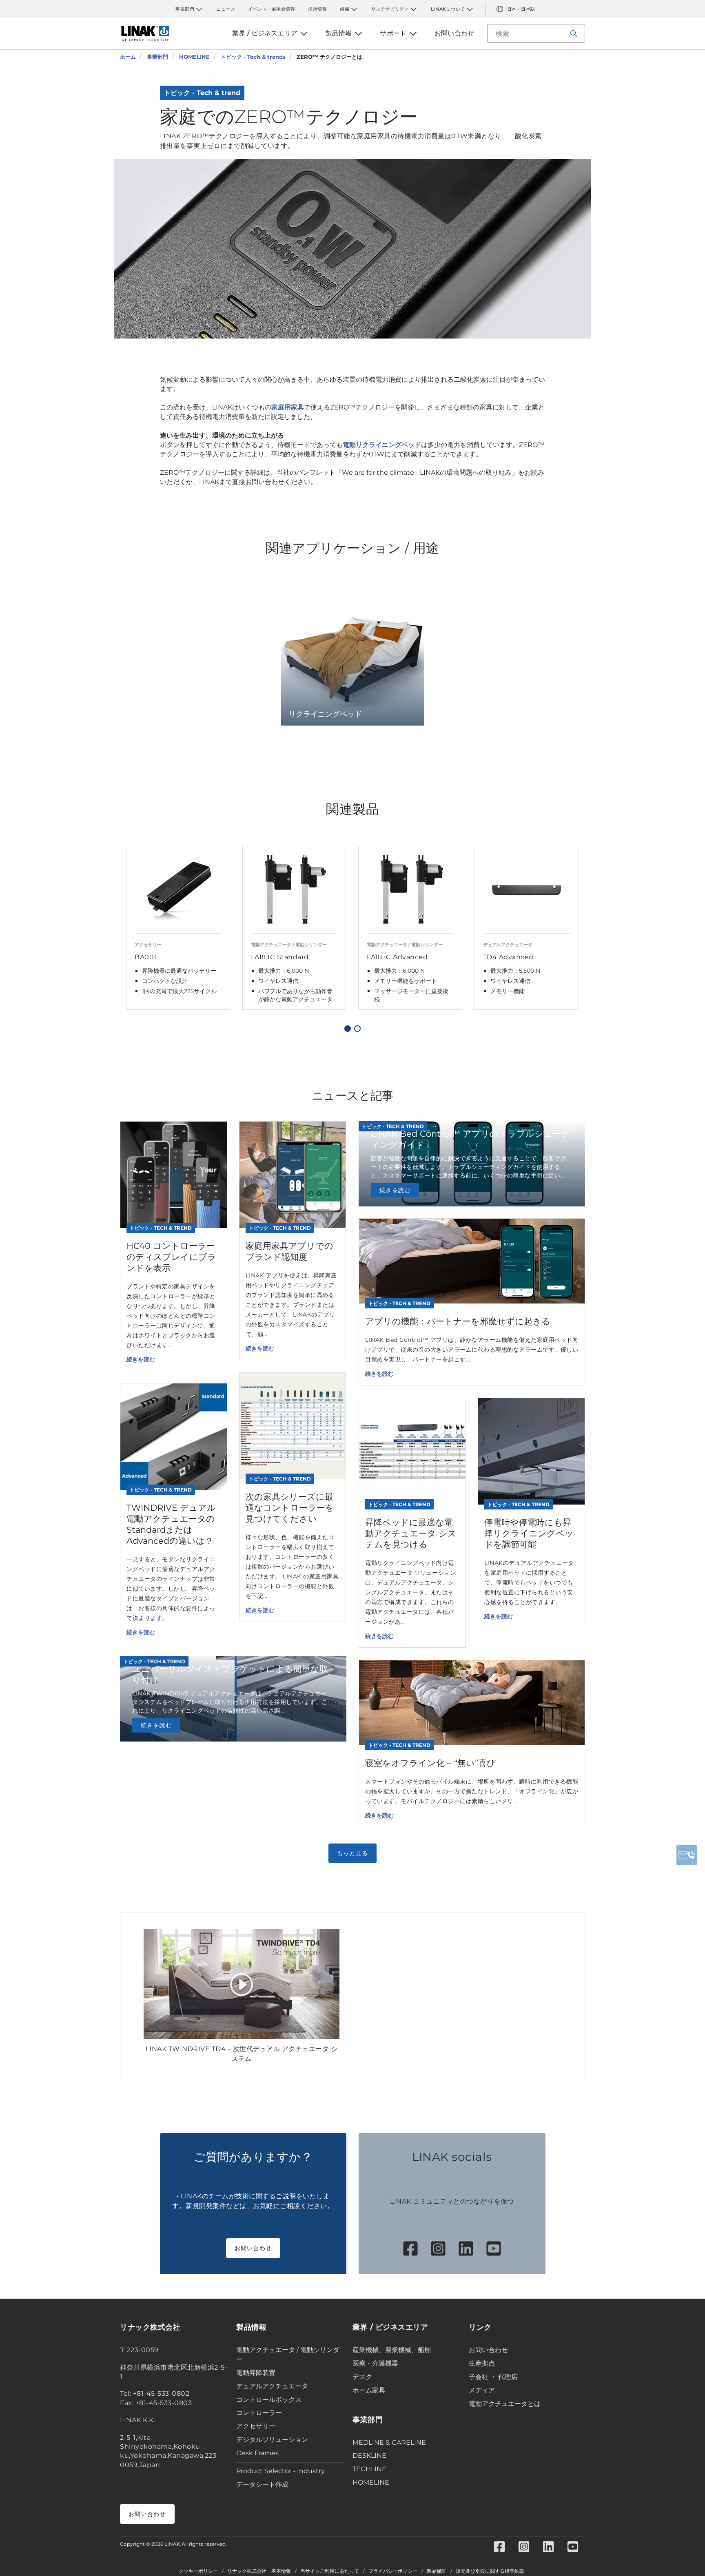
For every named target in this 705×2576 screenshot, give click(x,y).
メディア (482, 2390)
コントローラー (259, 2413)
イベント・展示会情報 (272, 9)
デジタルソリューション (272, 2440)
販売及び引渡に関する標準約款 (490, 2571)
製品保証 (437, 2571)
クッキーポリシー (198, 2571)
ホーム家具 (369, 2390)
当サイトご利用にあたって (330, 2571)
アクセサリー (256, 2426)
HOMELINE (371, 2482)
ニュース (226, 9)
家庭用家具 (288, 407)
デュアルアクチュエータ (272, 2386)
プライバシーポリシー (393, 2571)
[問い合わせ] (687, 1855)
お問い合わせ (253, 2248)
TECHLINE (369, 2469)
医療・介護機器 (375, 2363)
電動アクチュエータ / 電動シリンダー (288, 2355)
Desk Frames (257, 2453)
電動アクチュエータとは (505, 2404)
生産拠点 (482, 2363)
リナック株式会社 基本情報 (259, 2571)
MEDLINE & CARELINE (389, 2442)
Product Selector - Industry (280, 2471)
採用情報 (317, 9)
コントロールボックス (269, 2400)
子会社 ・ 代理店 (493, 2377)
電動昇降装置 (256, 2373)
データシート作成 (262, 2484)
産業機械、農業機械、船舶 (392, 2350)
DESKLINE (369, 2455)
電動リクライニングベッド (382, 445)
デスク (362, 2377)
